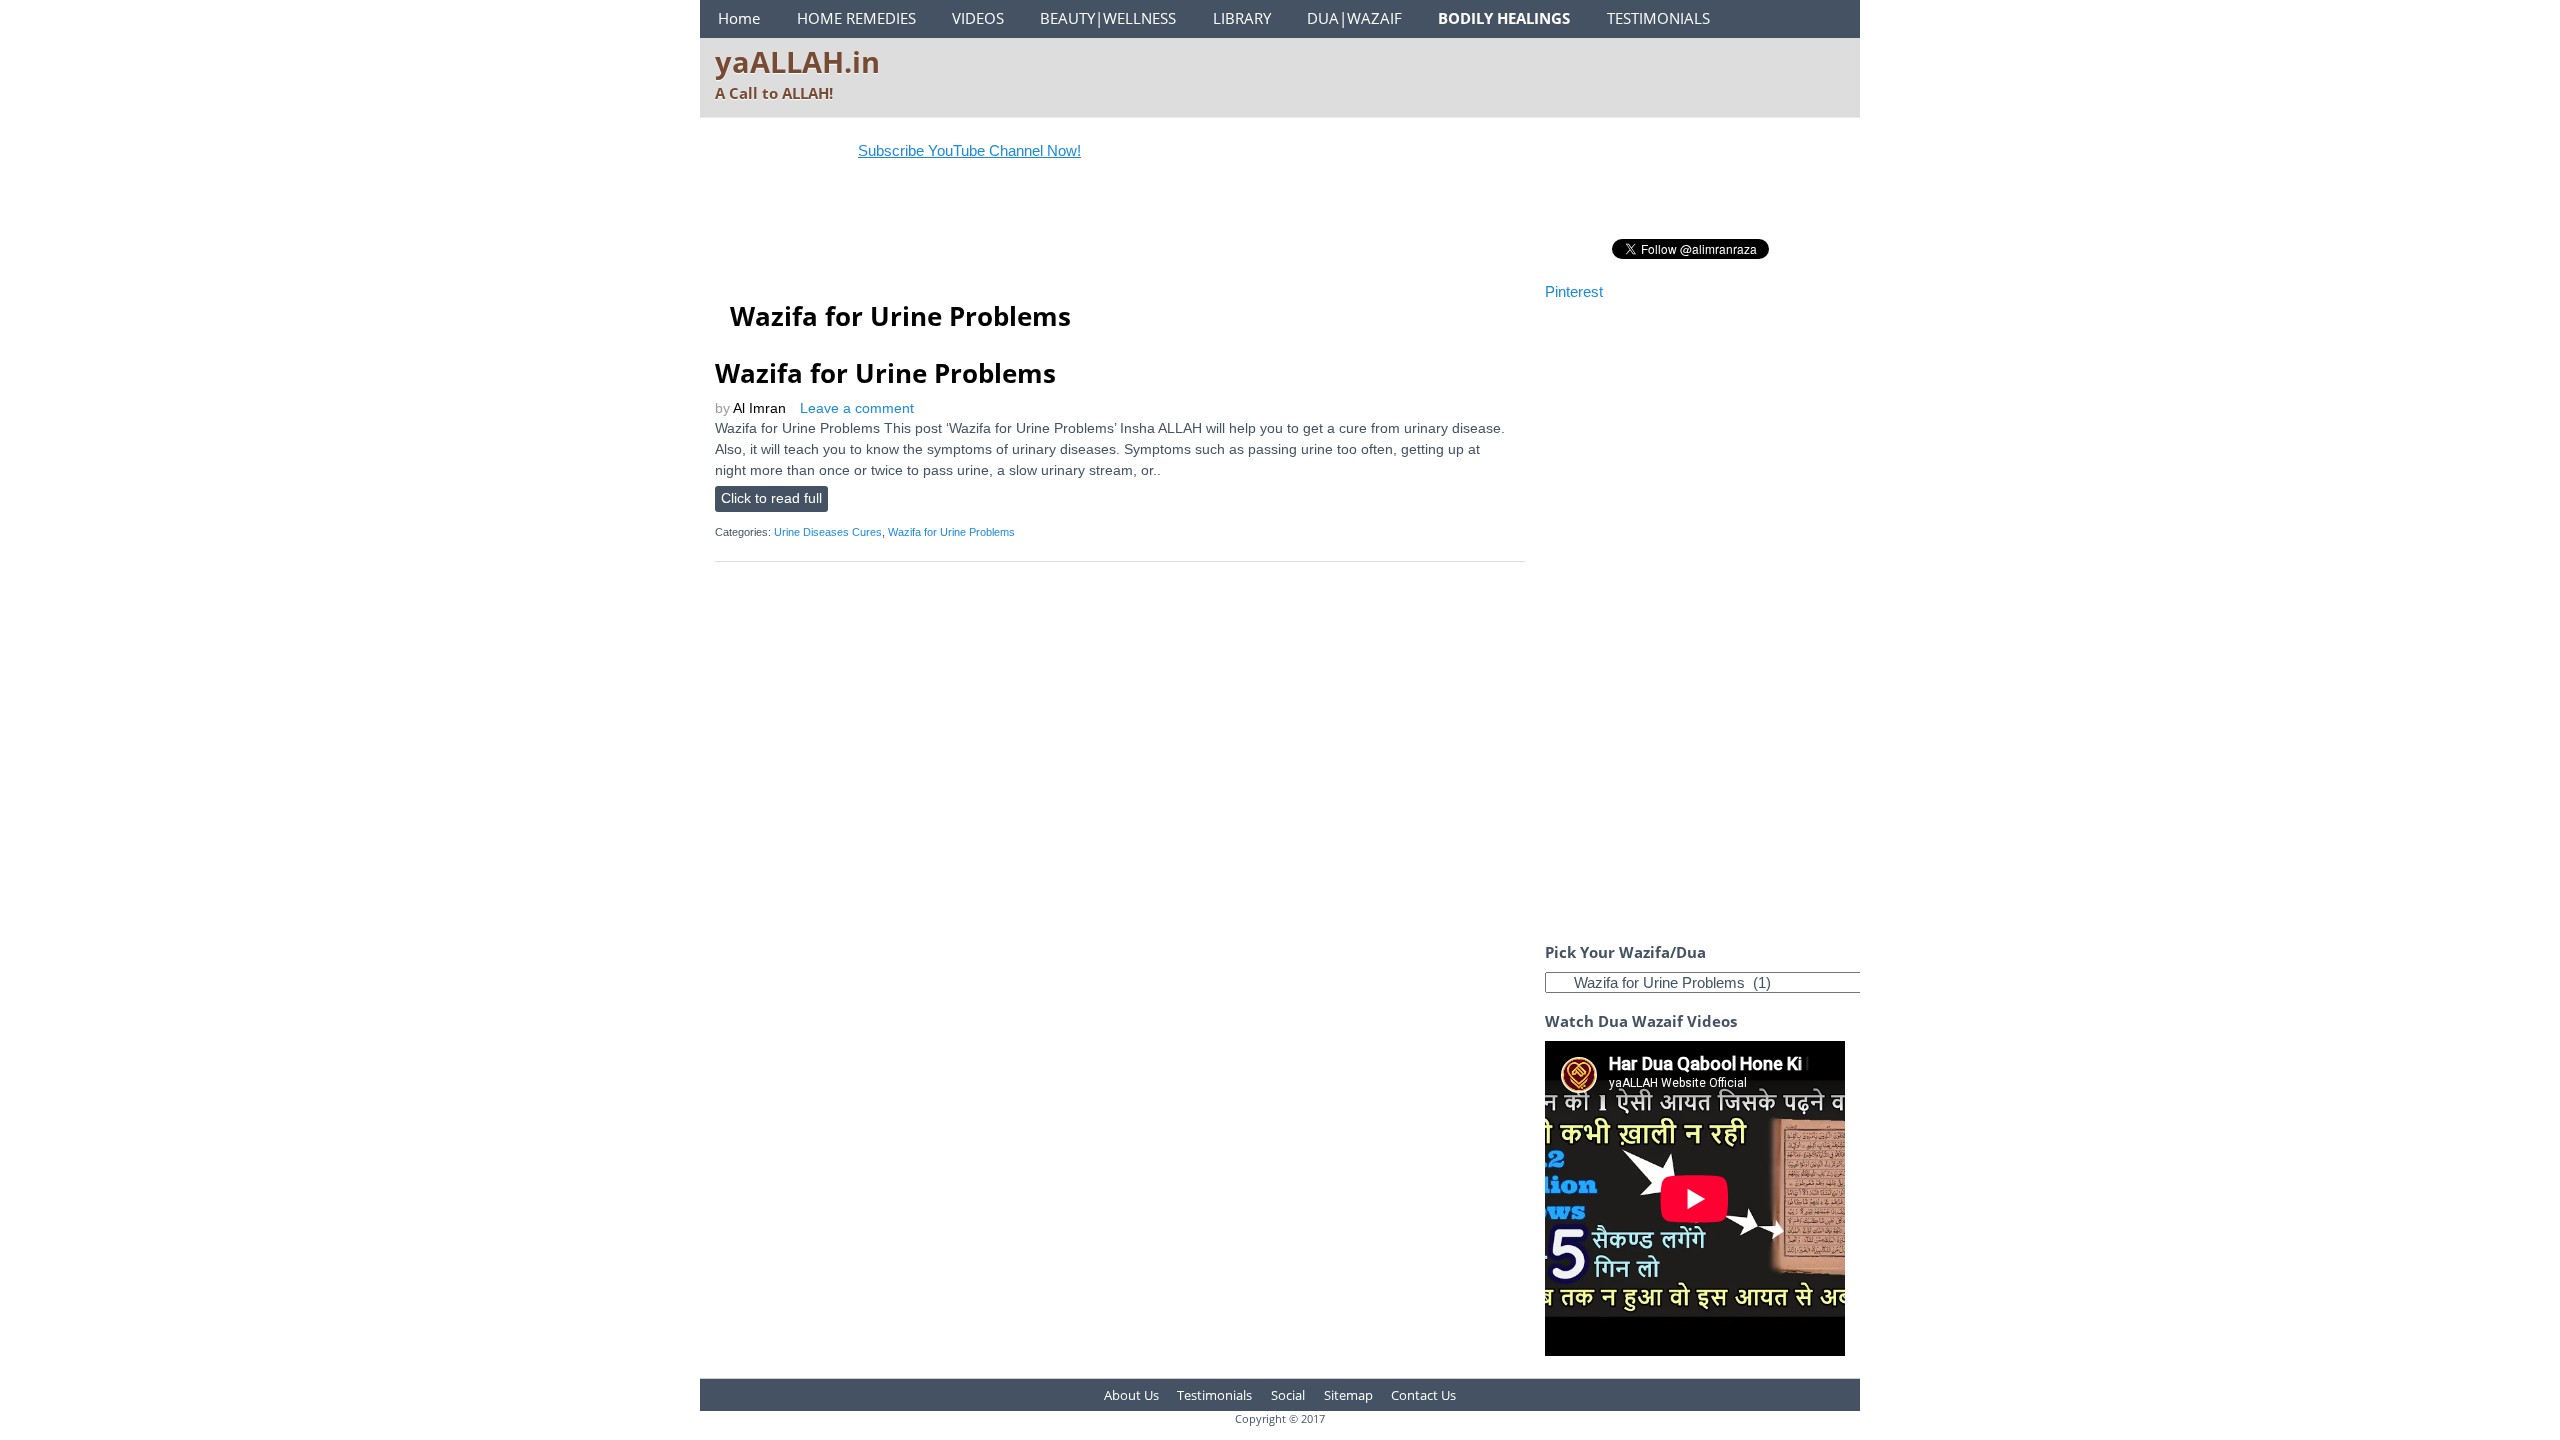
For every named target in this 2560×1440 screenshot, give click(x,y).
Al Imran (759, 408)
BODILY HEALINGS (1504, 18)
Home (739, 18)
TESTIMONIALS (1658, 18)
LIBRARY (1242, 18)
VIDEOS (978, 18)
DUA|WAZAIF (1354, 18)
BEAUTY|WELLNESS (1108, 18)
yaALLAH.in (797, 61)
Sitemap (1348, 1395)
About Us (1131, 1395)
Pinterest (1574, 291)
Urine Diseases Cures (828, 532)
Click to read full (771, 498)
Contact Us (1423, 1395)
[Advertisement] (1079, 234)
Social (1288, 1395)
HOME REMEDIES (856, 18)
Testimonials (1214, 1395)
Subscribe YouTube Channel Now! (940, 150)
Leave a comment (857, 408)
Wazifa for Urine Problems (885, 373)
